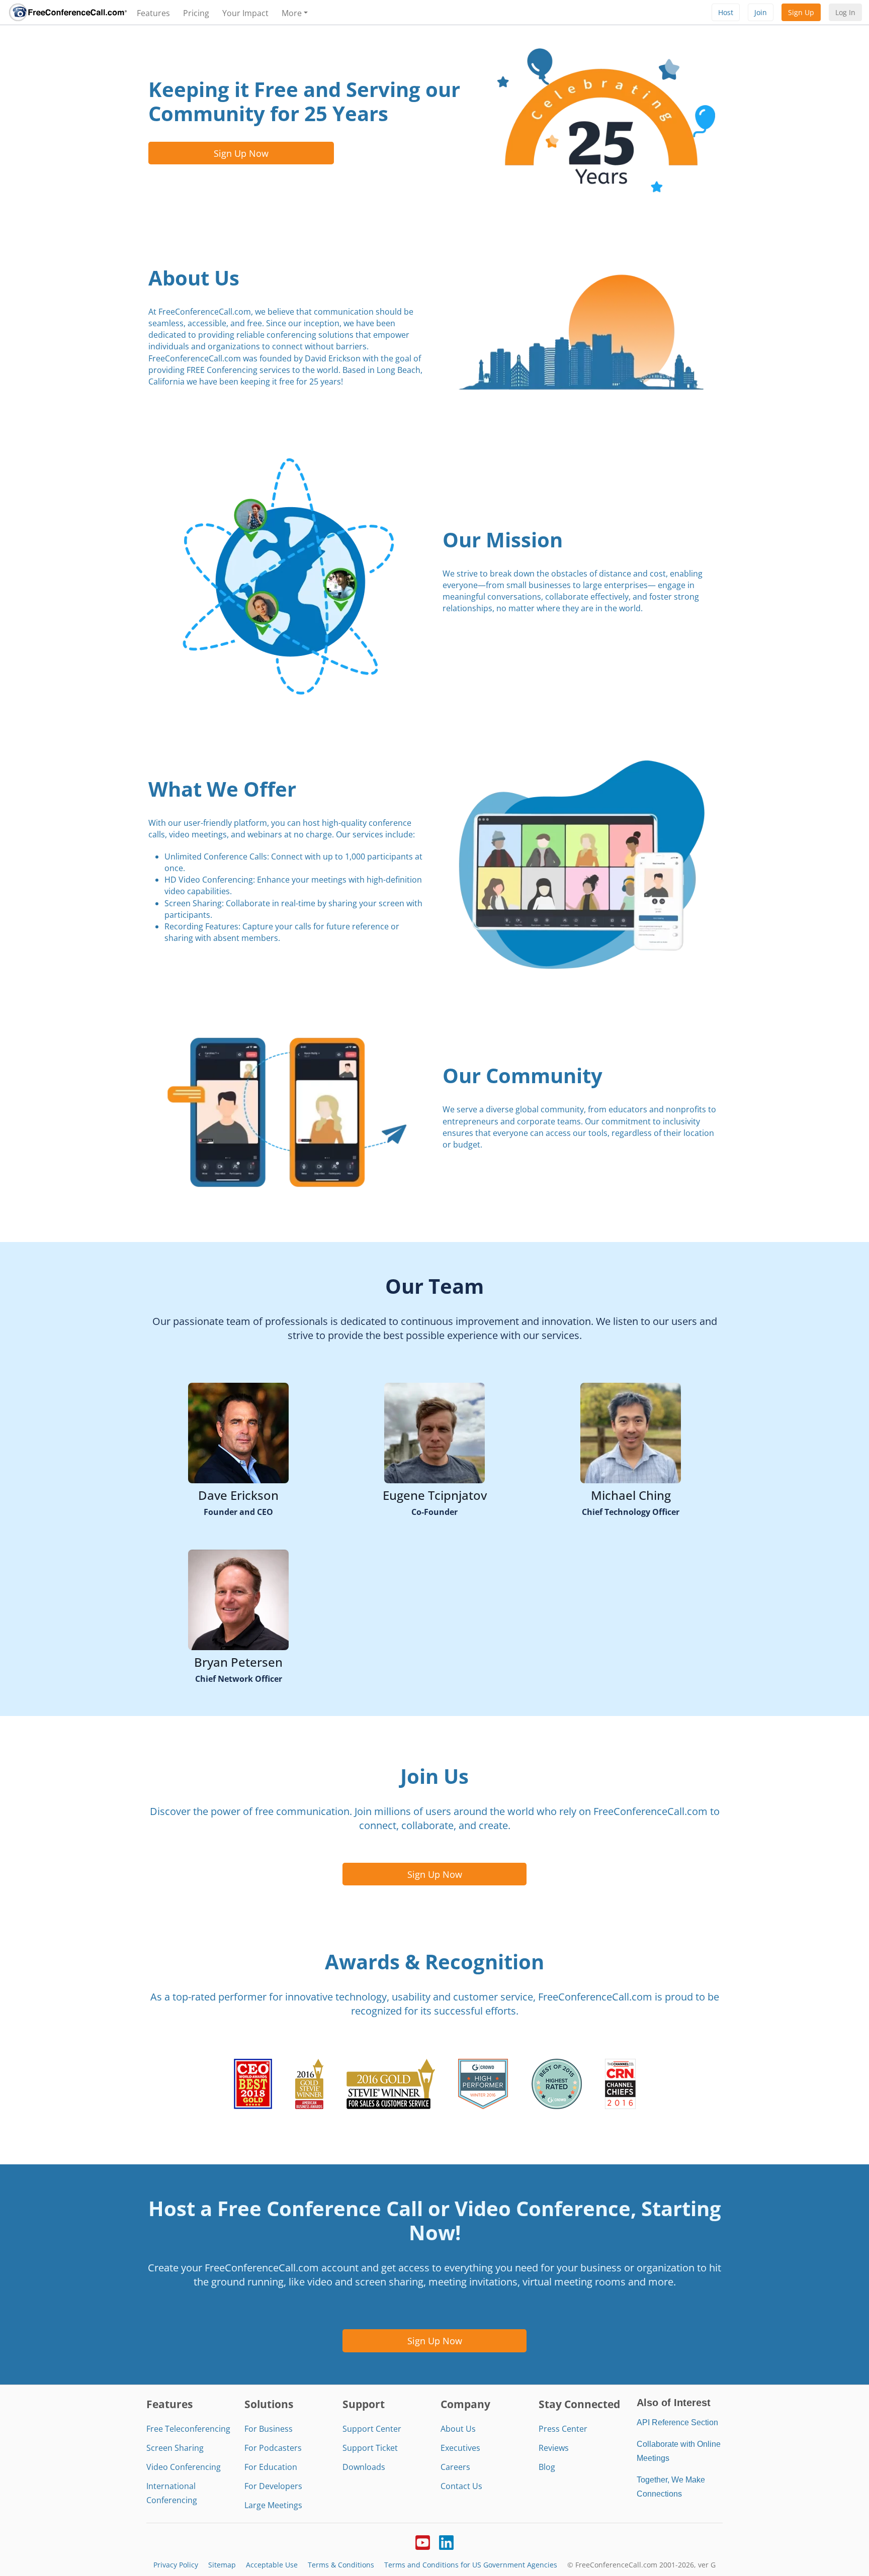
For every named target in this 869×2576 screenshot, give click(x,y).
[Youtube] (423, 2541)
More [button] (292, 13)
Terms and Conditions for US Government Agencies (471, 2565)
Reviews (554, 2448)
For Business (269, 2429)
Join (761, 12)
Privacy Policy (176, 2565)
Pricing (196, 13)
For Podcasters (273, 2448)
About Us (458, 2429)
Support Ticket (370, 2448)
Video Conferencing (184, 2467)
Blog (547, 2467)
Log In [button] (845, 12)
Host (726, 12)
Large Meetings (273, 2505)
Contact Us (461, 2486)
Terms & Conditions (341, 2565)
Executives (460, 2448)
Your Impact (245, 13)
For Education (271, 2467)
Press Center (563, 2429)
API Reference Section (677, 2422)
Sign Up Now (241, 153)
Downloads (364, 2467)
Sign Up (801, 12)
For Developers (273, 2486)
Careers (455, 2467)
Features (153, 13)
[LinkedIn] (446, 2541)
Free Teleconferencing (188, 2429)
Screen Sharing (175, 2448)
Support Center (372, 2429)
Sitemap (222, 2565)
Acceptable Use (272, 2565)
